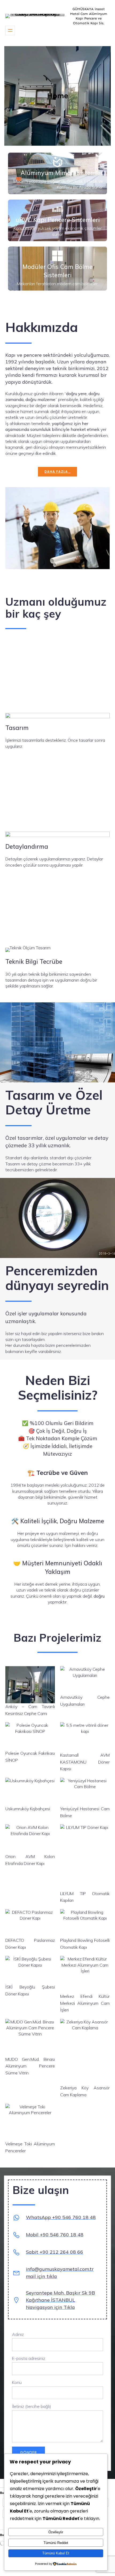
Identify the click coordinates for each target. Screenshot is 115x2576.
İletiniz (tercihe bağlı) (32, 2406)
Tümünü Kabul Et (56, 2553)
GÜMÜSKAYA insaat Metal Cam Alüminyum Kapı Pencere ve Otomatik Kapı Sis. (89, 16)
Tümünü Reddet (56, 2543)
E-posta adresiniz (29, 2358)
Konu (17, 2382)
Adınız (18, 2334)
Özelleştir (56, 2532)
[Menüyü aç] (10, 30)
